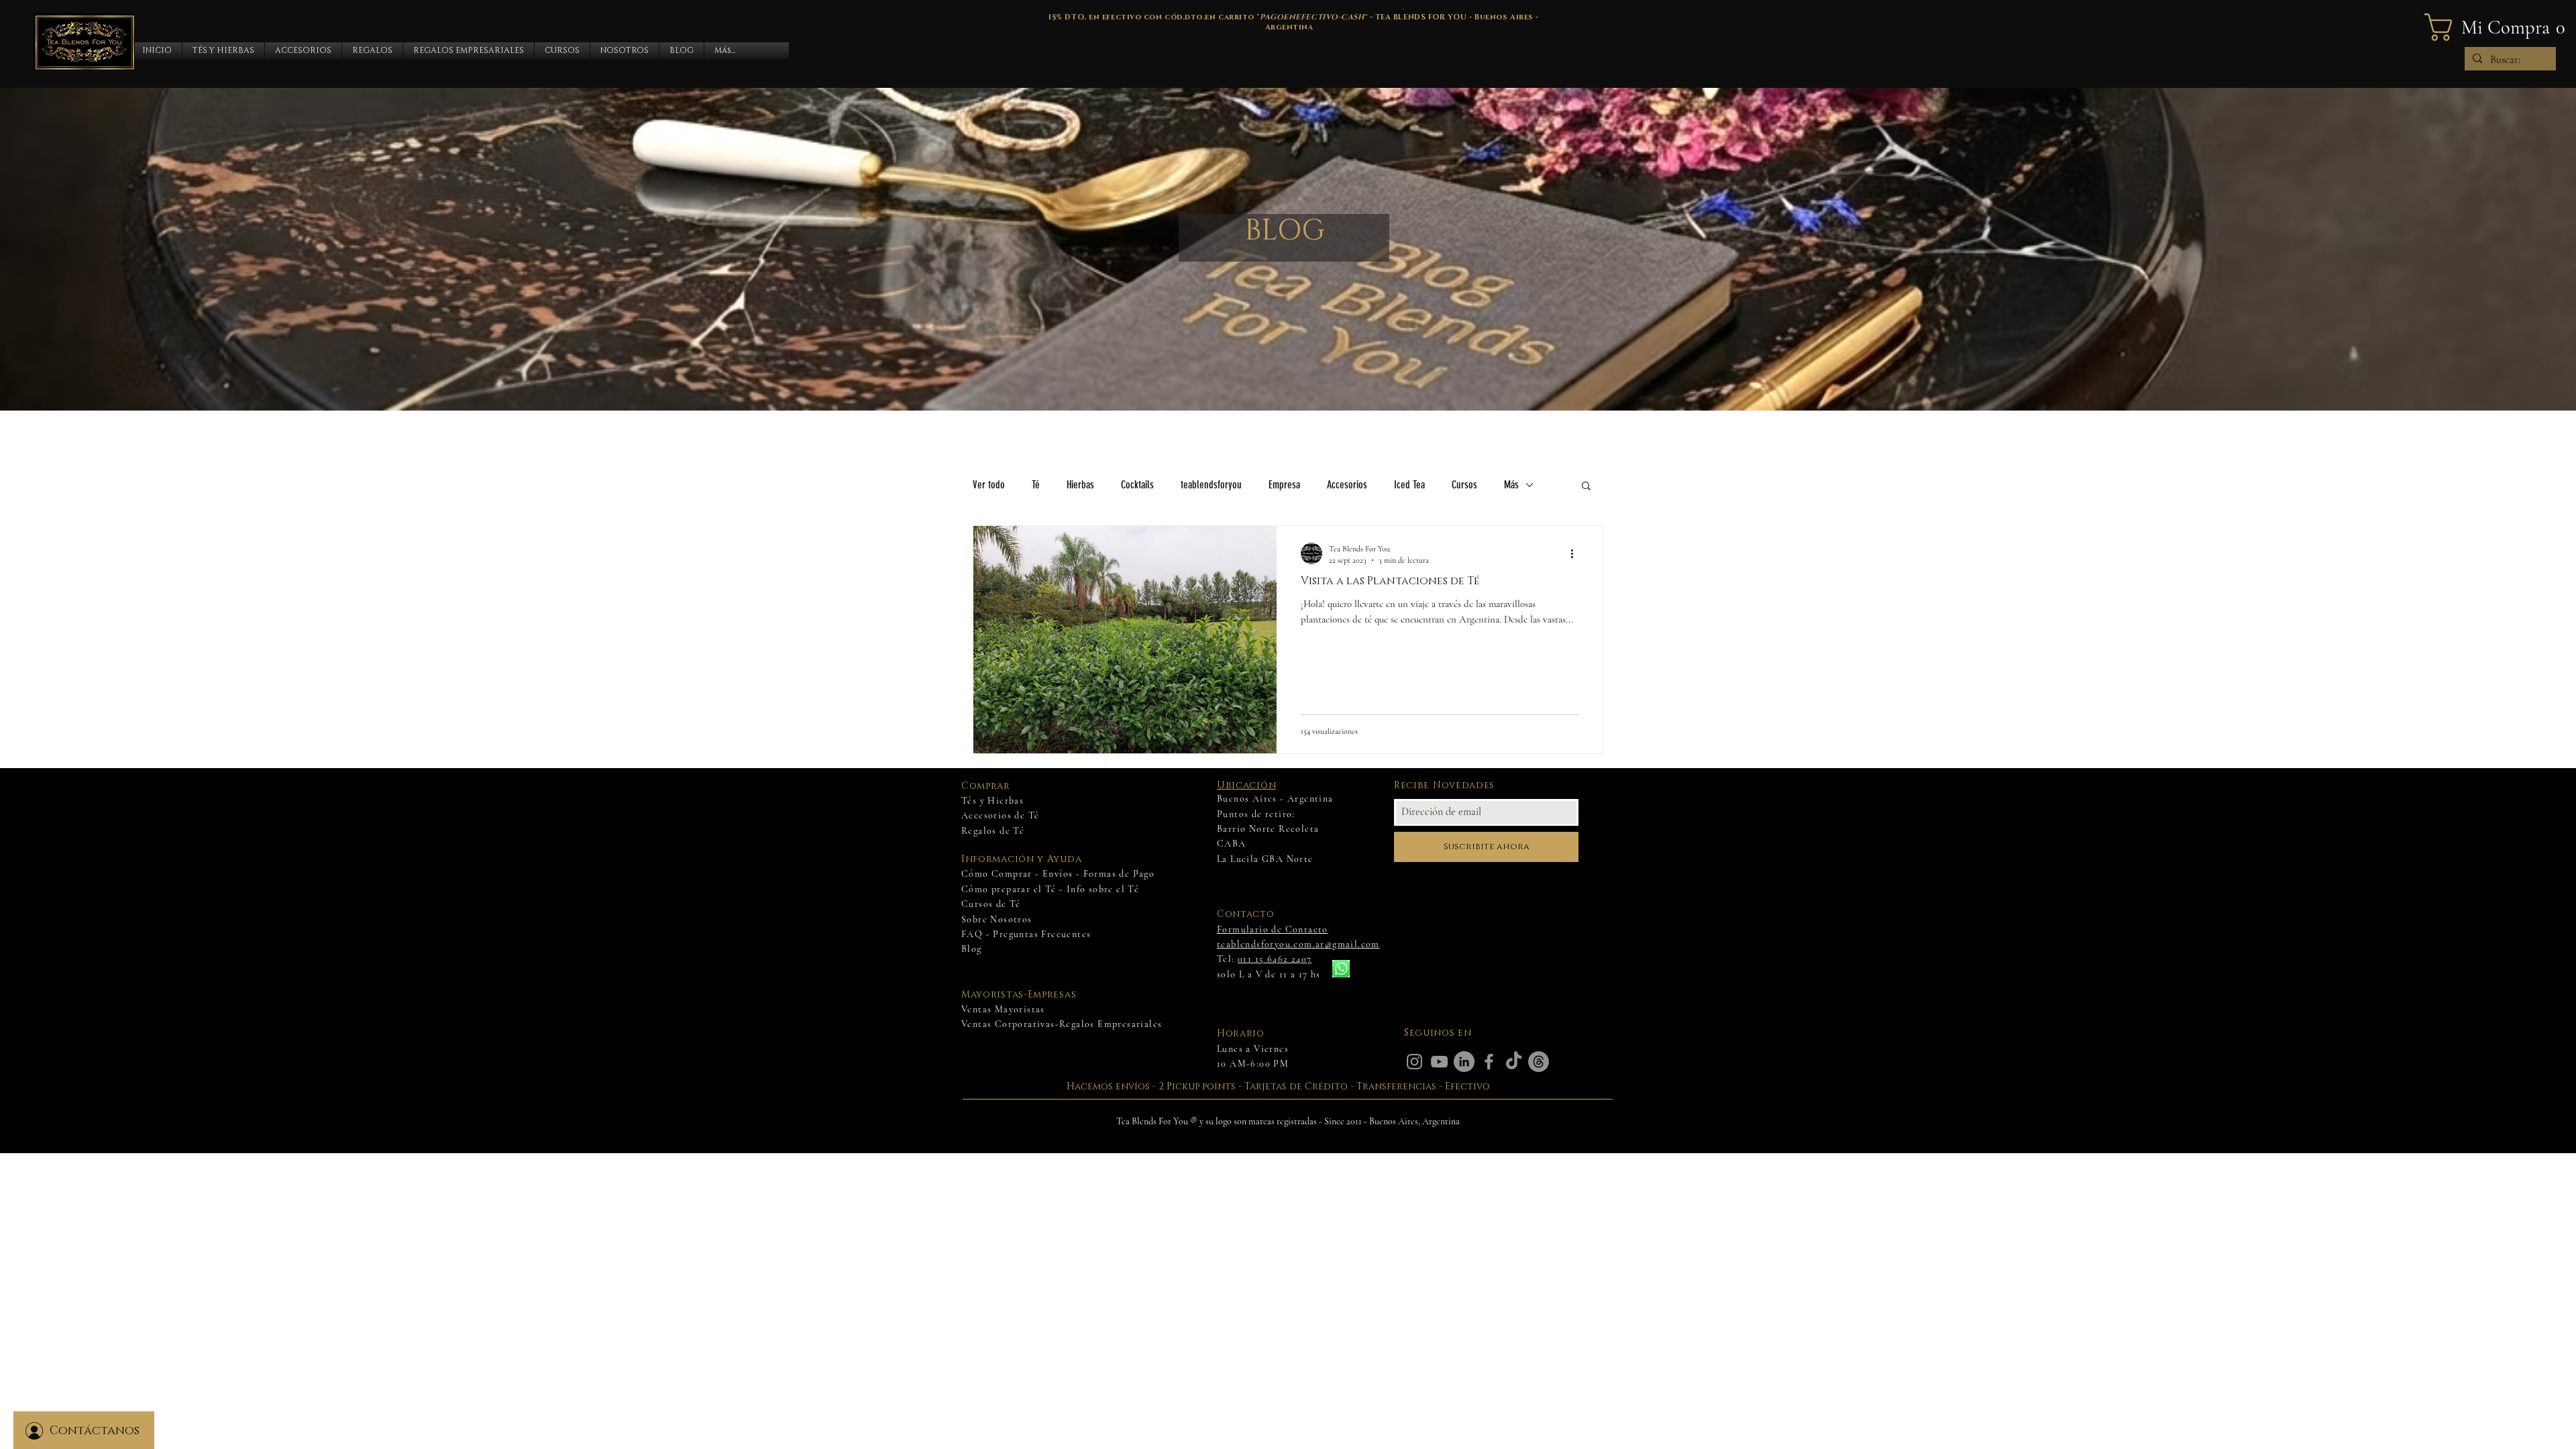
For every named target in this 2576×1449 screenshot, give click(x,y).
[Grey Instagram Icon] (1414, 1062)
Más (1511, 485)
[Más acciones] (1576, 553)
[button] (223, 51)
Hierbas (1080, 485)
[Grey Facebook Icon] (1489, 1062)
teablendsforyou (1211, 485)
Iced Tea (1409, 485)
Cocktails (1137, 485)
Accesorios (1347, 485)
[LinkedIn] (1464, 1062)
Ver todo (989, 485)
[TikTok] (1514, 1062)
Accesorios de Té (1000, 815)
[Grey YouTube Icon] (1439, 1062)
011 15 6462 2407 (1275, 959)
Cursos (1464, 485)
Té (1036, 485)
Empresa (1284, 485)
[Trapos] (1539, 1062)
